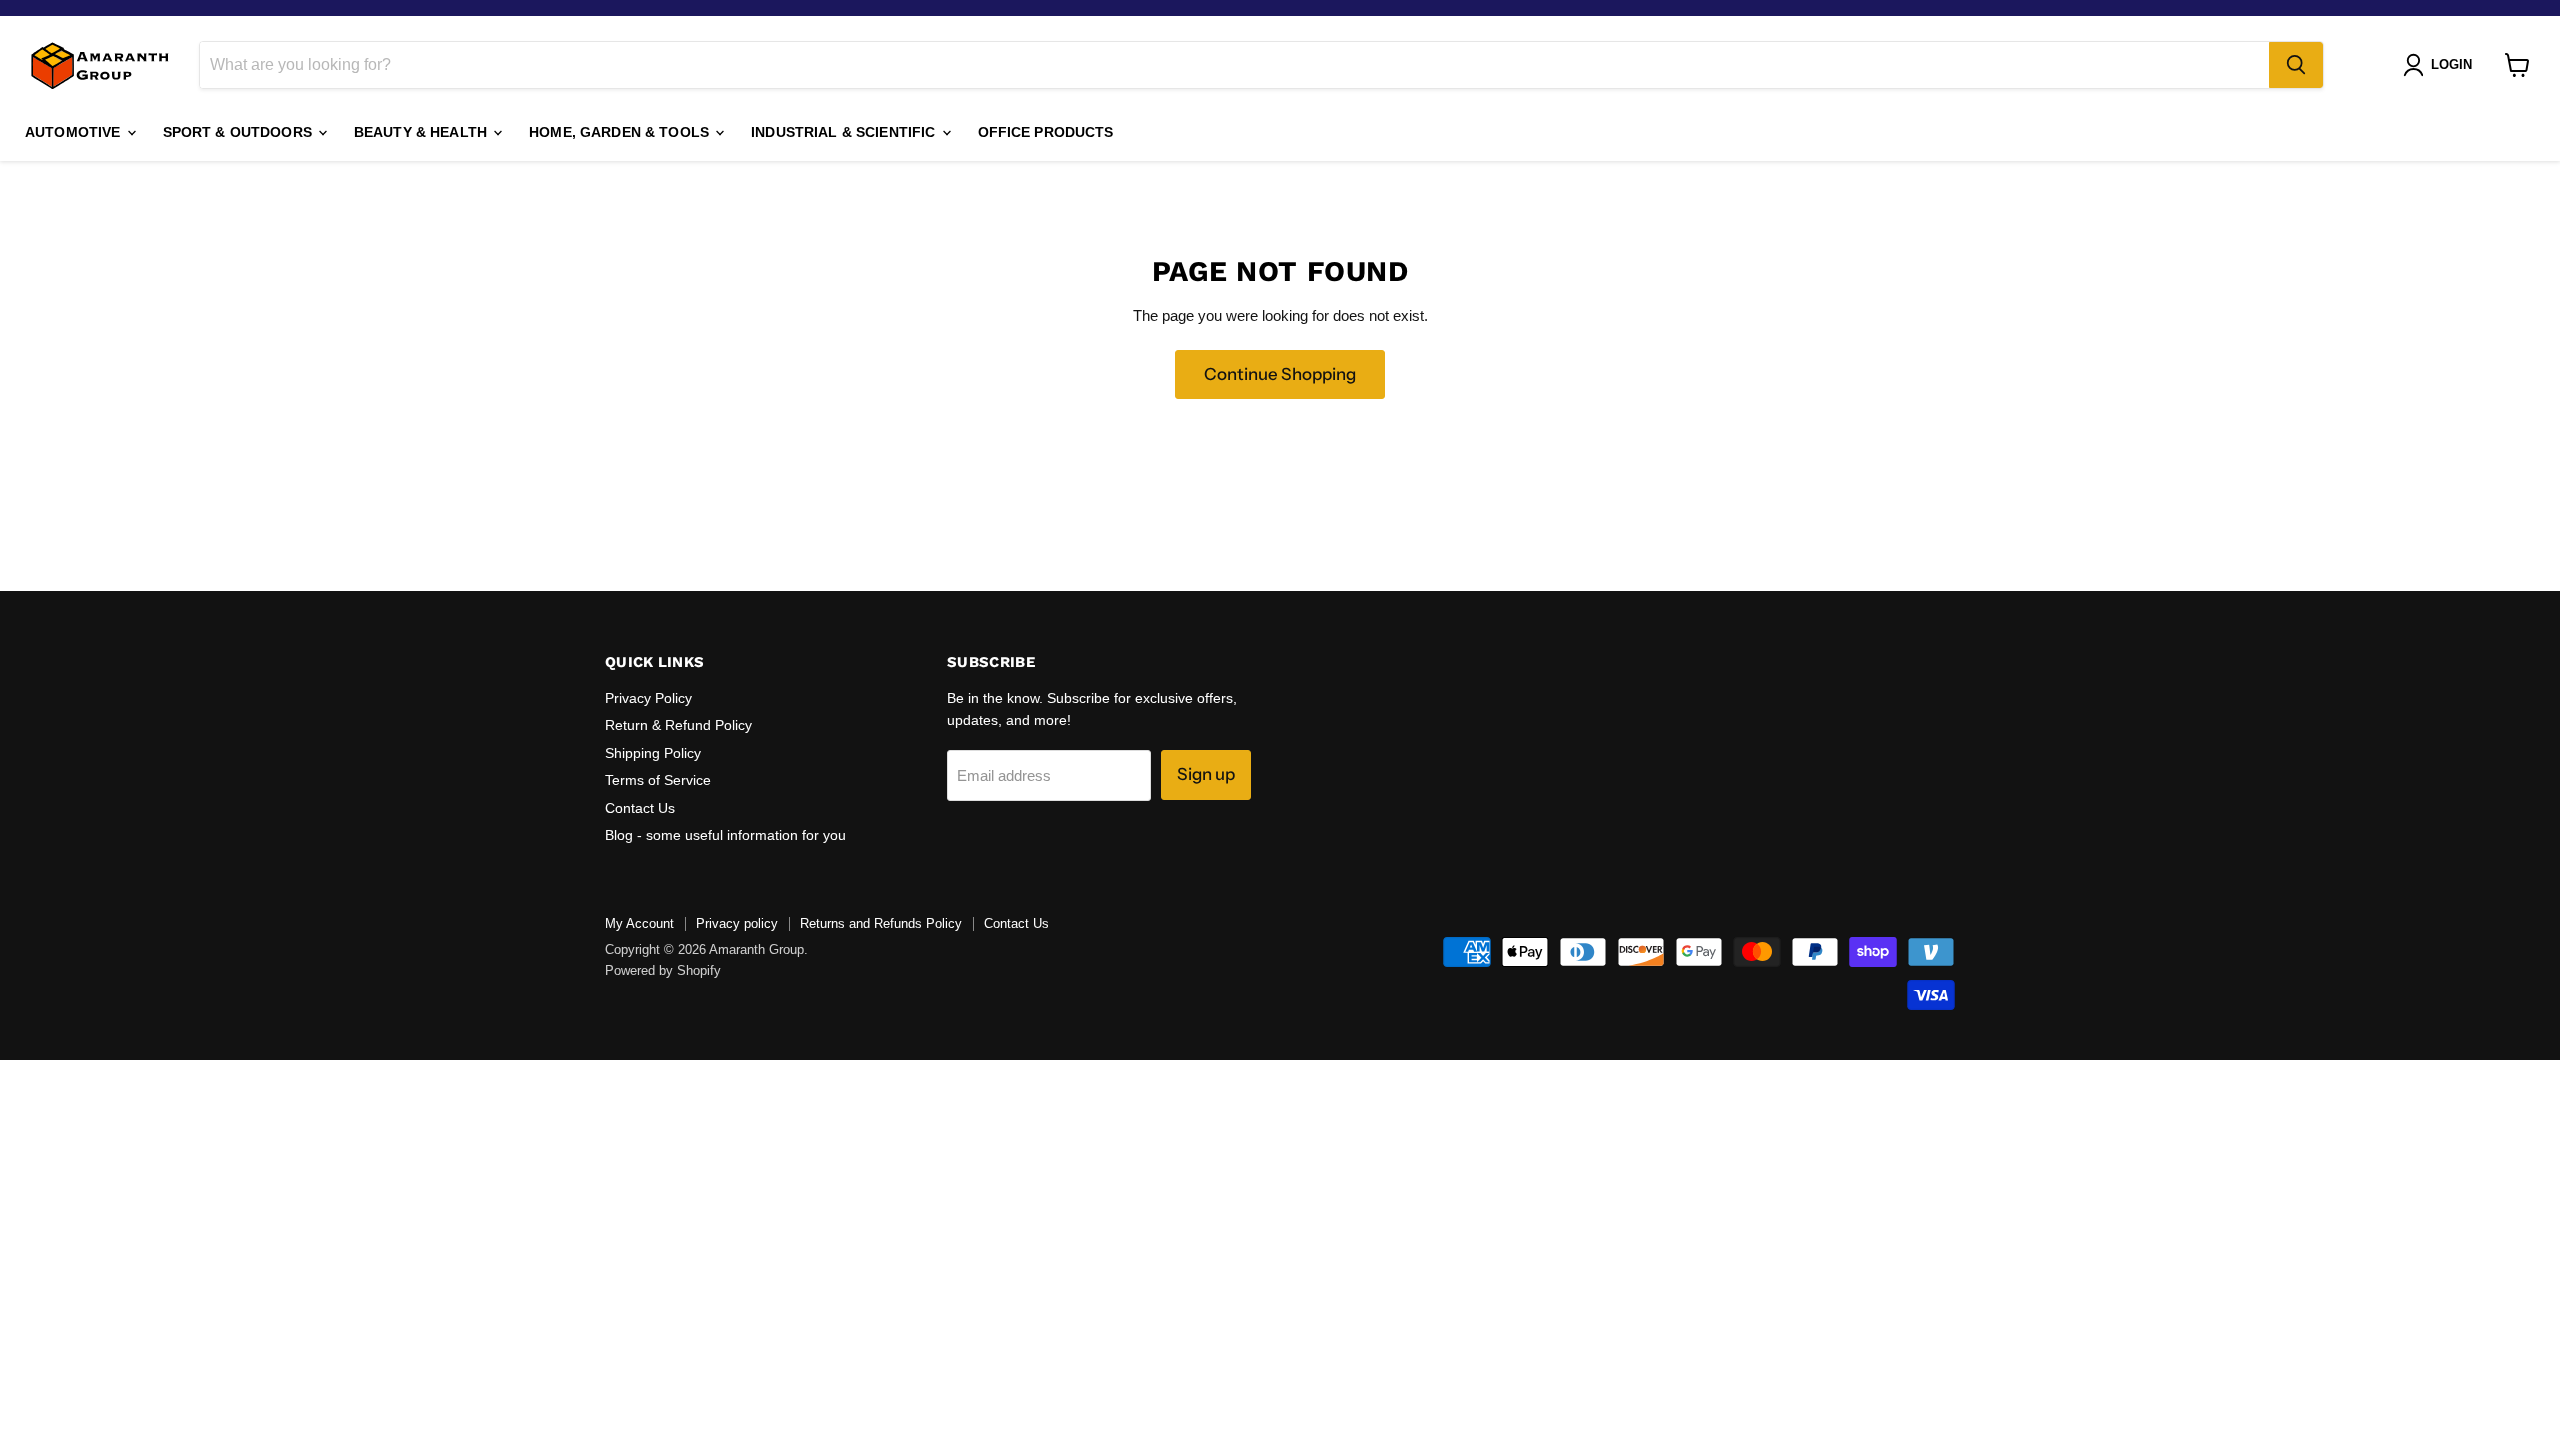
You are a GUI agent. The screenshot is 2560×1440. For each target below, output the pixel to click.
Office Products (1046, 132)
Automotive (75, 132)
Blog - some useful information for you (725, 835)
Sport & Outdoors (239, 132)
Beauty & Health (422, 132)
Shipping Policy (653, 753)
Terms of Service (658, 780)
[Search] (2296, 65)
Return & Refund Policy (678, 725)
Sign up (1206, 774)
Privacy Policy (648, 698)
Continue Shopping (1280, 374)
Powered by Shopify (663, 970)
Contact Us (640, 808)
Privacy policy (737, 923)
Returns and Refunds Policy (881, 923)
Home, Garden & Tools (621, 132)
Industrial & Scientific (845, 132)
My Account (639, 923)
